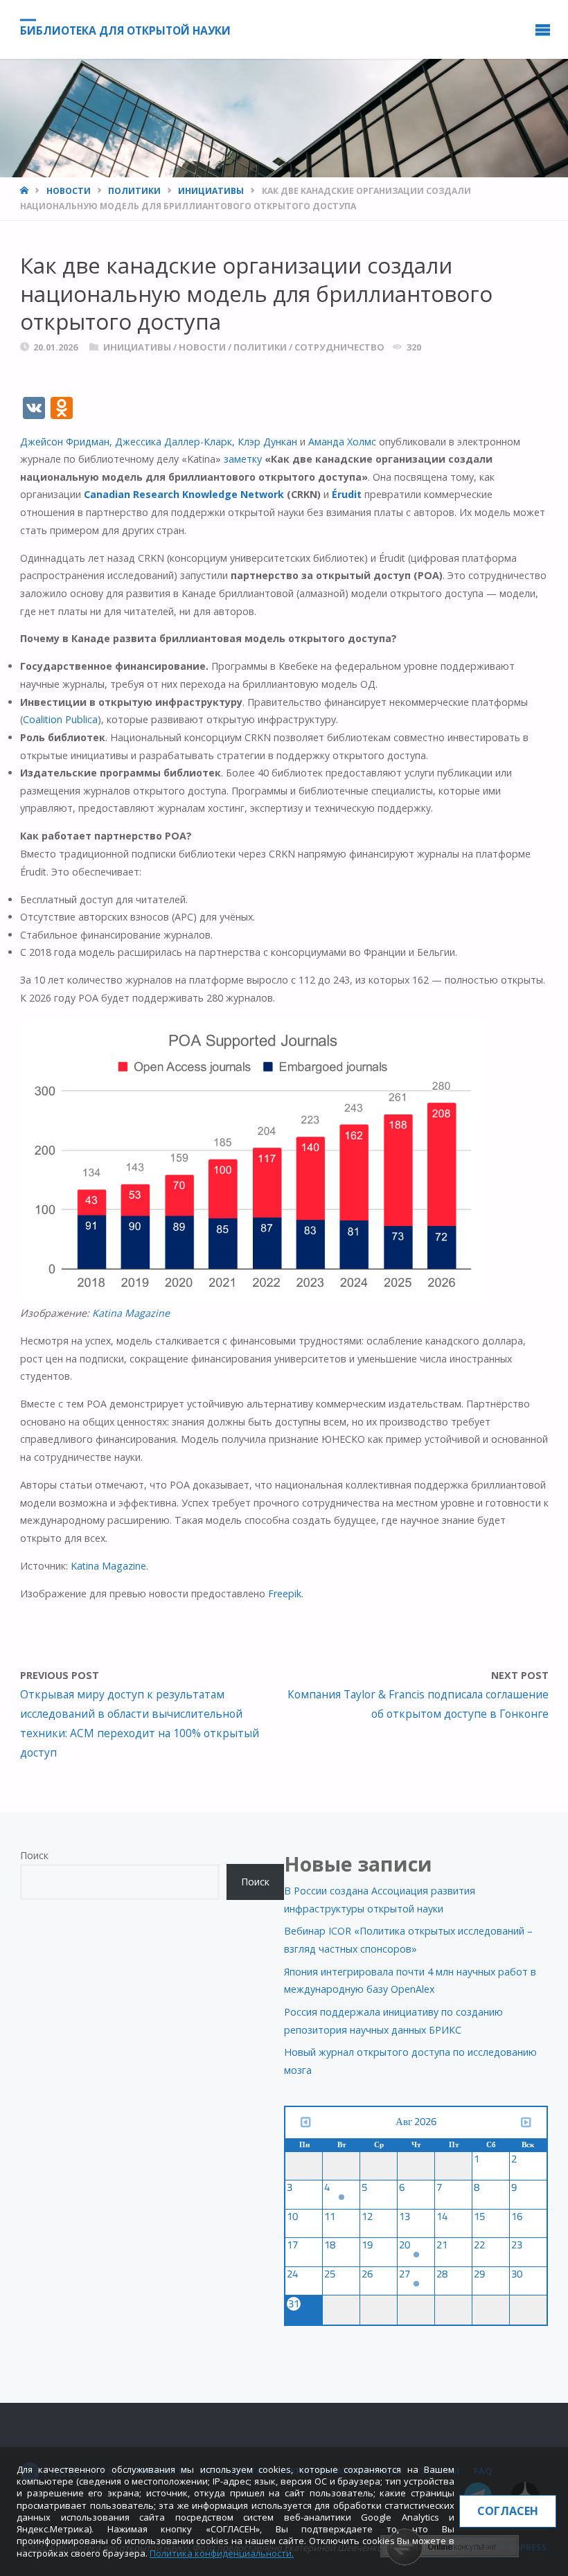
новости (69, 191)
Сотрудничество (339, 347)
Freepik (285, 1593)
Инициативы (211, 191)
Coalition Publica (60, 719)
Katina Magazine (131, 1313)
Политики (134, 191)
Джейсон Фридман (65, 442)
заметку (243, 459)
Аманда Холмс (342, 442)
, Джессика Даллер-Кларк (171, 442)
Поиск (34, 1855)
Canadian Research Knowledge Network (184, 494)
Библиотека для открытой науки (125, 30)
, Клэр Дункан (265, 442)
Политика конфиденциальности (221, 2553)
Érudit (347, 494)
